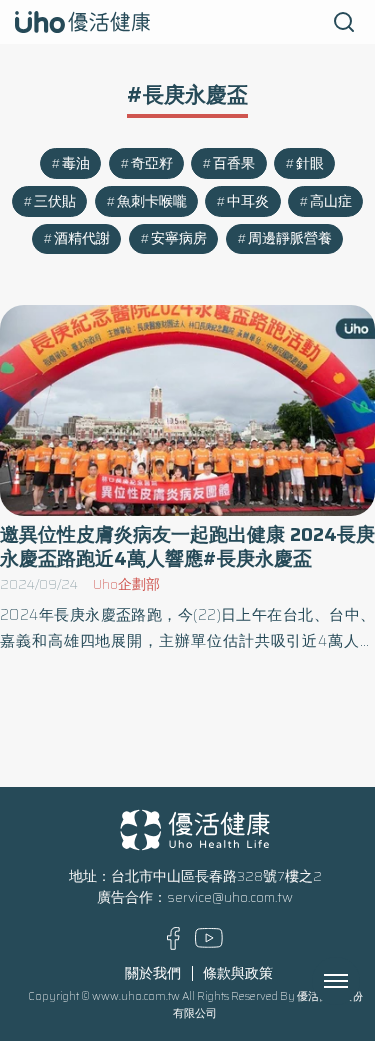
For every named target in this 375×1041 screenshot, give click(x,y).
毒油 (76, 163)
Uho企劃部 (126, 584)
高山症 (331, 201)
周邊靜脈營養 (290, 238)
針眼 (310, 163)
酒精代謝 (82, 238)
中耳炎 (248, 201)
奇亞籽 (152, 163)
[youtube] (209, 943)
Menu (358, 981)
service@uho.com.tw (230, 897)
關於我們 (153, 973)
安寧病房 (179, 238)
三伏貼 (55, 201)
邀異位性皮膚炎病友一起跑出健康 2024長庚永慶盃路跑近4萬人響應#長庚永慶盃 (187, 546)
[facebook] (173, 945)
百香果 (234, 163)
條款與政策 (238, 973)
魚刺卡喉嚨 (152, 201)
